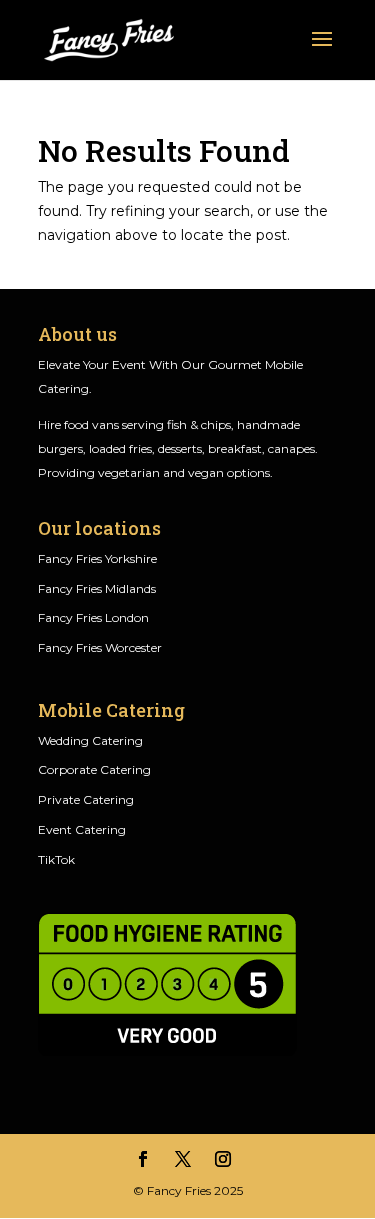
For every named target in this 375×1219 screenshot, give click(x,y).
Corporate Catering (94, 769)
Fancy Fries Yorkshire (97, 558)
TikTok (56, 859)
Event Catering (82, 829)
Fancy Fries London (93, 617)
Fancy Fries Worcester (100, 647)
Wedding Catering (90, 740)
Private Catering (86, 799)
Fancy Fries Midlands (97, 588)
